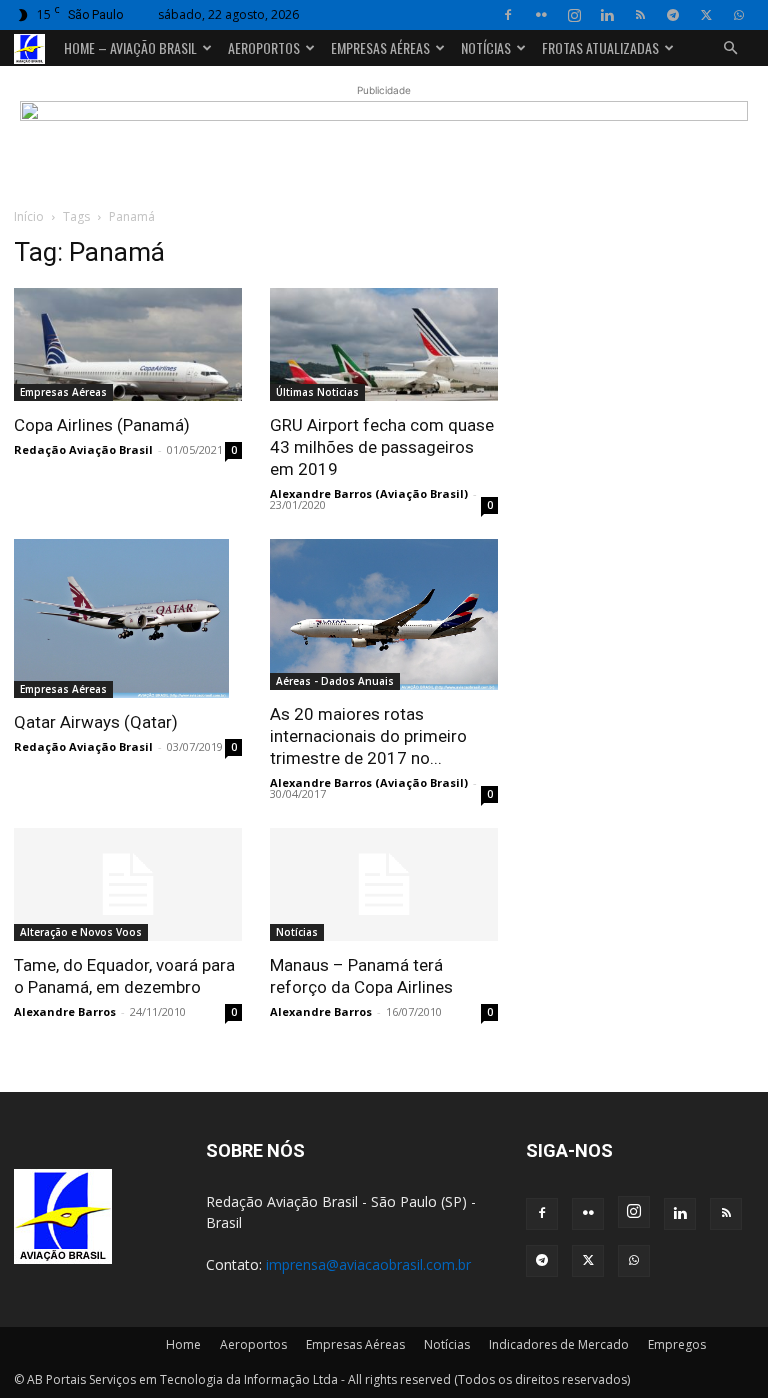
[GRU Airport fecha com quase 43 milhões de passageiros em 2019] (384, 344)
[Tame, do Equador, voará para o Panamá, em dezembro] (128, 884)
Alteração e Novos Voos (81, 932)
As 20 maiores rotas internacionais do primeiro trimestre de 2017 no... (368, 736)
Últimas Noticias (317, 392)
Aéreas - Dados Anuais (335, 681)
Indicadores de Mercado (559, 1344)
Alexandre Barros (65, 1011)
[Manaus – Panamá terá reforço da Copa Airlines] (384, 884)
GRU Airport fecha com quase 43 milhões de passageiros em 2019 (382, 447)
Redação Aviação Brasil (83, 449)
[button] (730, 48)
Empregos (677, 1344)
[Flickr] (541, 15)
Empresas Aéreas (380, 47)
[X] (706, 15)
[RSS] (640, 15)
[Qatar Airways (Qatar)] (128, 619)
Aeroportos (264, 47)
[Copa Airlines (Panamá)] (128, 344)
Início (29, 216)
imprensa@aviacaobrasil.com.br (368, 1264)
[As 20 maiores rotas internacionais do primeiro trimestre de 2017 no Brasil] (384, 615)
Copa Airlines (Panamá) (102, 425)
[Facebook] (508, 15)
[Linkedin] (607, 15)
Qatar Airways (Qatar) (96, 722)
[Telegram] (673, 15)
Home (183, 1344)
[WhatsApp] (739, 15)
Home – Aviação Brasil (130, 47)
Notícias (486, 47)
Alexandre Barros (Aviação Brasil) (369, 493)
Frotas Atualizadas (600, 47)
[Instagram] (574, 15)
